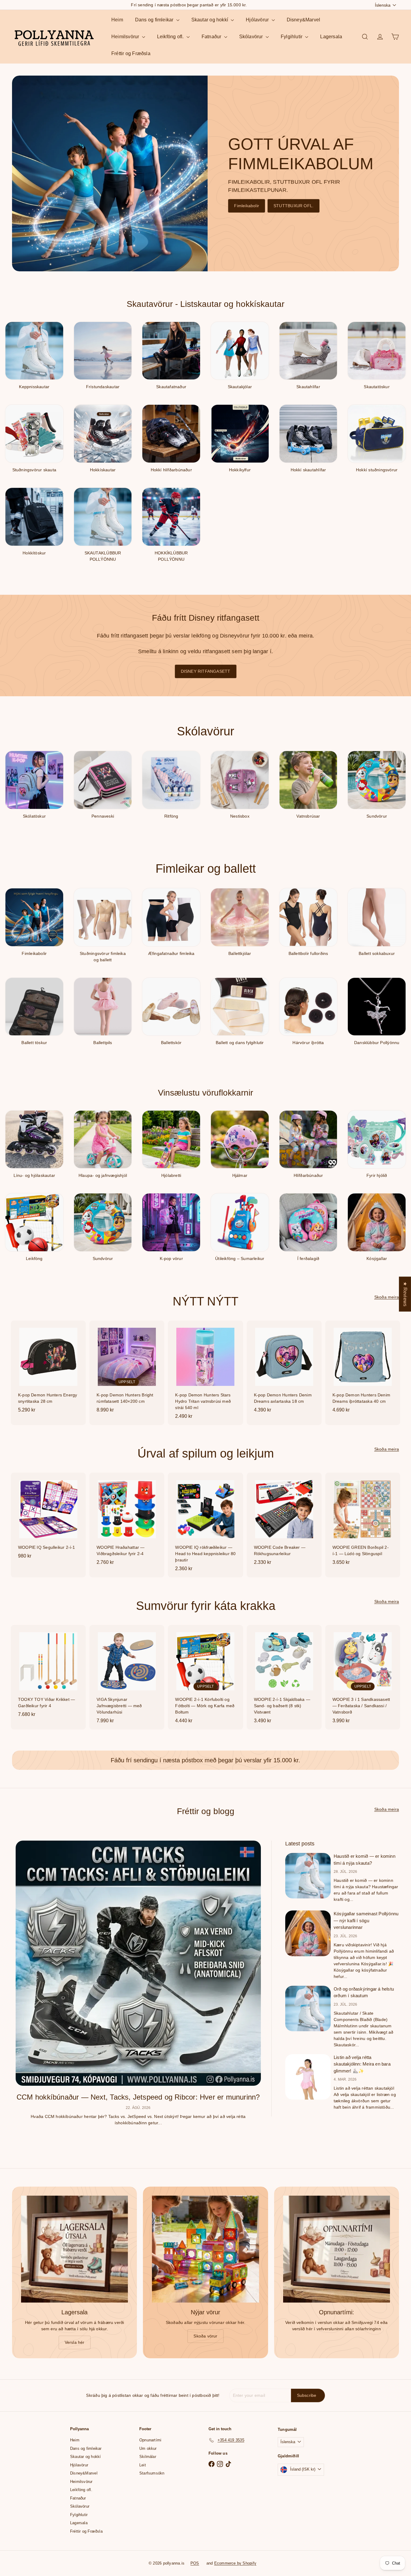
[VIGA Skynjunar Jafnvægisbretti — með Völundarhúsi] (127, 1677)
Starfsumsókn (152, 2473)
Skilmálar (148, 2457)
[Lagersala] (74, 2249)
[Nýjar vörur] (205, 2249)
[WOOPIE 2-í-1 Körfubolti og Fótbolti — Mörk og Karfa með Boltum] (205, 1677)
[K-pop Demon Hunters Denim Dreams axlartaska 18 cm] (284, 1370)
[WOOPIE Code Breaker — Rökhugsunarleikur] (284, 1522)
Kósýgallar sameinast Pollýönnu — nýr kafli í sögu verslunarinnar (366, 1920)
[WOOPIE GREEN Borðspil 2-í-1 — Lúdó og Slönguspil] (363, 1522)
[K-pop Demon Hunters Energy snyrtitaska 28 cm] (48, 1370)
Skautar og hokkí (210, 20)
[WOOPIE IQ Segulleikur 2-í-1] (48, 1519)
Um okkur (148, 2448)
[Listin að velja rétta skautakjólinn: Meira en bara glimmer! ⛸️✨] (308, 2077)
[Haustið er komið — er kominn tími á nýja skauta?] (308, 1876)
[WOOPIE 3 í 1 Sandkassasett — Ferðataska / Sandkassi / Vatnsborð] (363, 1677)
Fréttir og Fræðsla (131, 53)
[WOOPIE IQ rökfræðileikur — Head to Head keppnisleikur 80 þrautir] (205, 1525)
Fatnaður (212, 37)
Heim (117, 20)
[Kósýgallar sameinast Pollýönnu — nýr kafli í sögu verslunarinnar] (308, 1933)
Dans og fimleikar (155, 20)
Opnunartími (150, 2440)
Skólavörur (252, 37)
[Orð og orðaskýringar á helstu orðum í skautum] (308, 2008)
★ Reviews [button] (405, 1294)
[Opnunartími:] (337, 2249)
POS (195, 2563)
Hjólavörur (258, 20)
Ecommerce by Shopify (235, 2563)
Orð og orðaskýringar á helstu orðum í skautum (364, 1992)
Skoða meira (387, 1297)
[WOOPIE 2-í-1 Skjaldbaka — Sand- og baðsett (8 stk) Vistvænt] (284, 1677)
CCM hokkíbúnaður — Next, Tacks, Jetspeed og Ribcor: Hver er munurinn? (138, 2097)
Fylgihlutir (292, 37)
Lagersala (331, 37)
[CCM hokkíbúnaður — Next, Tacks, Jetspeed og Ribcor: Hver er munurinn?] (138, 1963)
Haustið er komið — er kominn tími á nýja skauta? (365, 1860)
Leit (143, 2465)
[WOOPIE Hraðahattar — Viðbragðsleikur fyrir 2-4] (127, 1522)
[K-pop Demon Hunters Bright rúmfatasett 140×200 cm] (127, 1370)
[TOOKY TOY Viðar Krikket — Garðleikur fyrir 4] (48, 1674)
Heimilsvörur (126, 37)
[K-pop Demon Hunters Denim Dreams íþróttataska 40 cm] (363, 1370)
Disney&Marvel (304, 20)
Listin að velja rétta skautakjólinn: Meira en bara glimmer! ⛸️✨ (362, 2064)
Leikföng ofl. (171, 37)
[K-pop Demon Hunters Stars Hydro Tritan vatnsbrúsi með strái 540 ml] (205, 1373)
